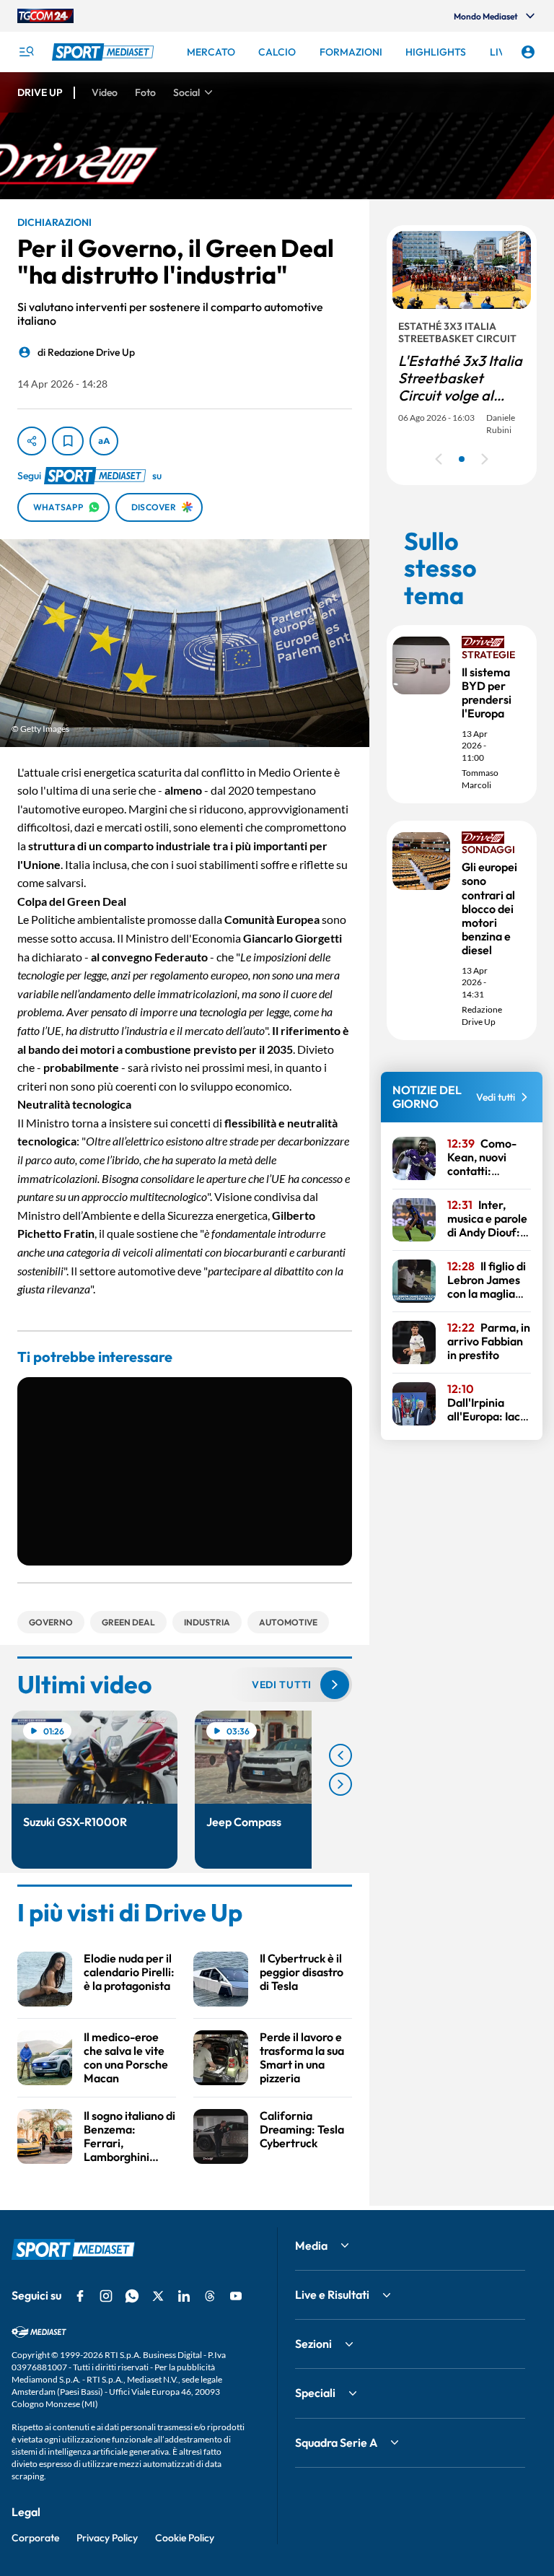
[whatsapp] (132, 2296)
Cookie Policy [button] (185, 2538)
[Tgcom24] (45, 16)
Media (311, 2245)
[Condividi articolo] (32, 441)
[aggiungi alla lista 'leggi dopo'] (68, 441)
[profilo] (528, 52)
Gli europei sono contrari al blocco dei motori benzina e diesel (489, 908)
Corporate (35, 2538)
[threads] (210, 2296)
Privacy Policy (107, 2538)
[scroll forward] (340, 1784)
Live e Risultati (332, 2295)
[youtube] (236, 2296)
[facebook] (80, 2296)
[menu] (26, 52)
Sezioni (313, 2344)
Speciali (315, 2393)
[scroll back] (340, 1755)
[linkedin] (184, 2296)
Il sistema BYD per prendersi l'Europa (487, 693)
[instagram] (106, 2296)
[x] (158, 2296)
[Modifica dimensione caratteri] (104, 441)
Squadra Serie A (336, 2442)
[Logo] (105, 52)
